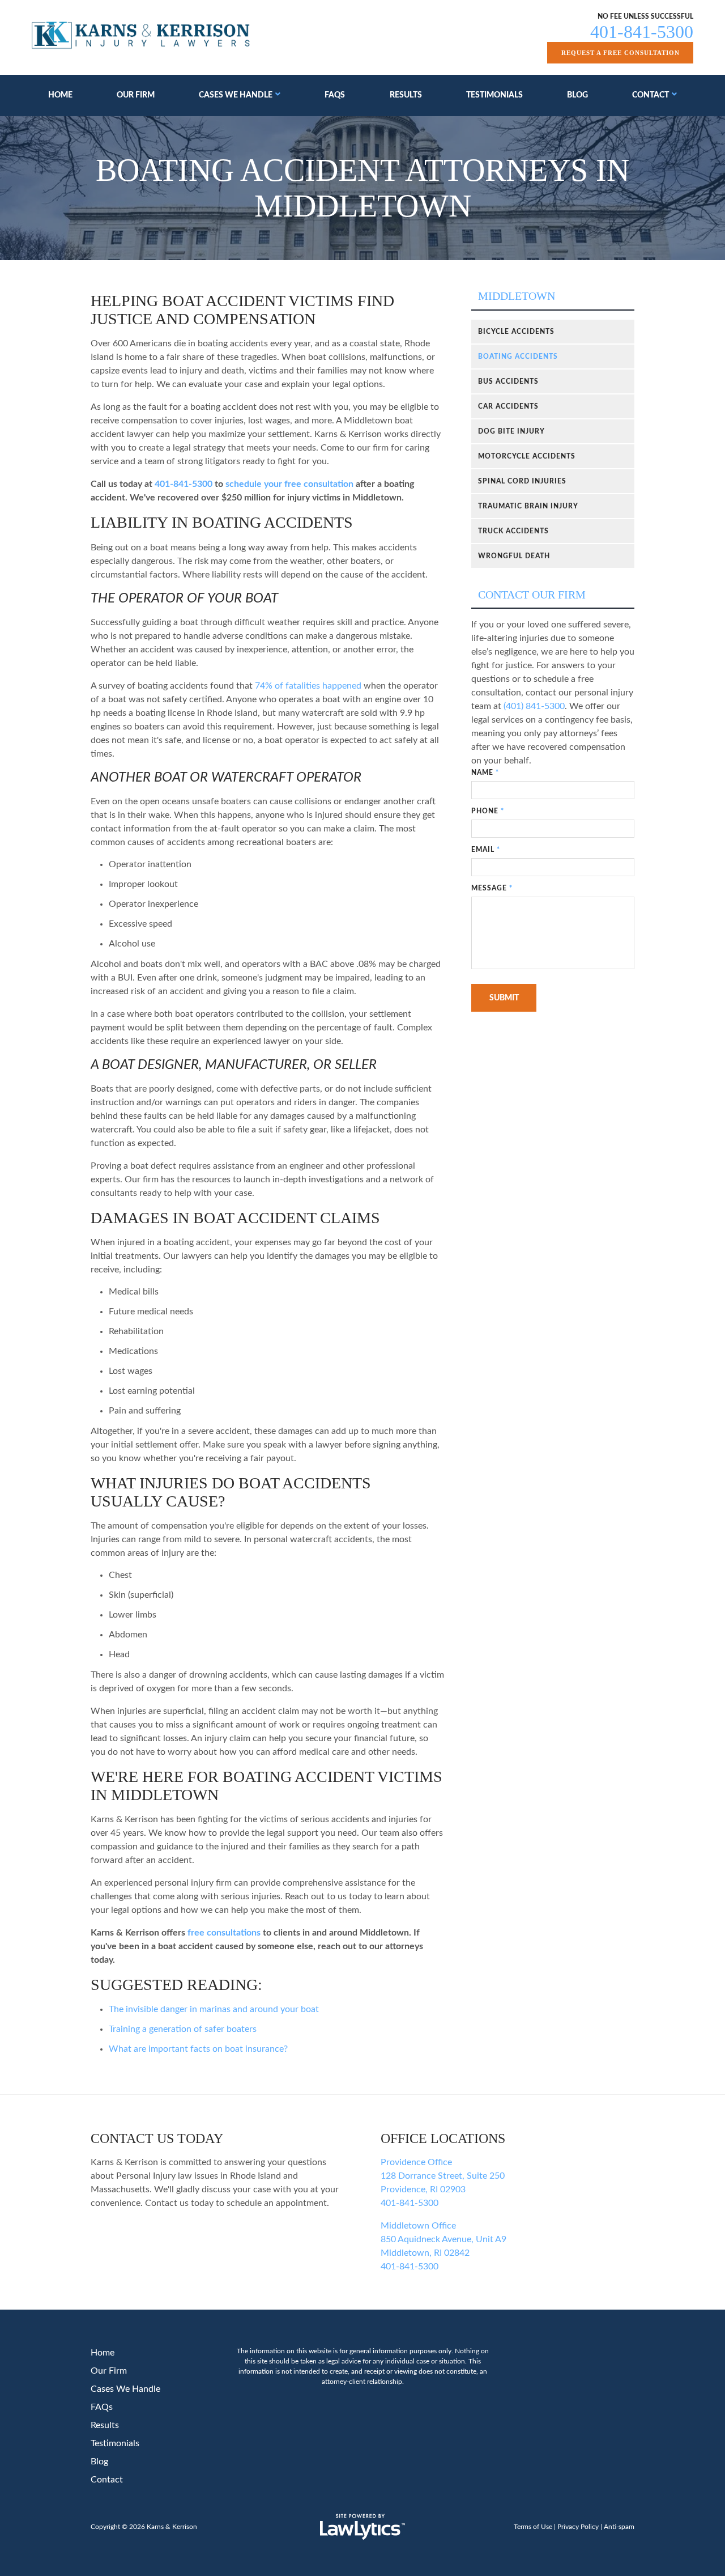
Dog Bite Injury (511, 431)
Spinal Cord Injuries (522, 481)
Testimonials (494, 95)
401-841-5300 (642, 32)
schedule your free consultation (289, 484)
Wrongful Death (514, 556)
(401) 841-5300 (534, 706)
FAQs (335, 95)
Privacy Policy (578, 2527)
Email (486, 850)
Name (485, 773)
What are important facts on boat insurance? (198, 2049)
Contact (651, 95)
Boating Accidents (518, 357)
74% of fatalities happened (308, 686)
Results (406, 95)
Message (492, 888)
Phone (488, 811)
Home (60, 95)
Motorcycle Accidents (527, 456)
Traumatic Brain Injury (528, 506)
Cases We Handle (236, 95)
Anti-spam (619, 2527)
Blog (577, 95)
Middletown (517, 296)
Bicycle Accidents (516, 332)
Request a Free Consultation (620, 53)
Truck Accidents (513, 531)
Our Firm (136, 95)
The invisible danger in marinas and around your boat (214, 2009)
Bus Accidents (508, 381)
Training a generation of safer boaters (183, 2029)
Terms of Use (533, 2527)
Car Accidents (508, 406)
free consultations (224, 1933)
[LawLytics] (362, 2527)
